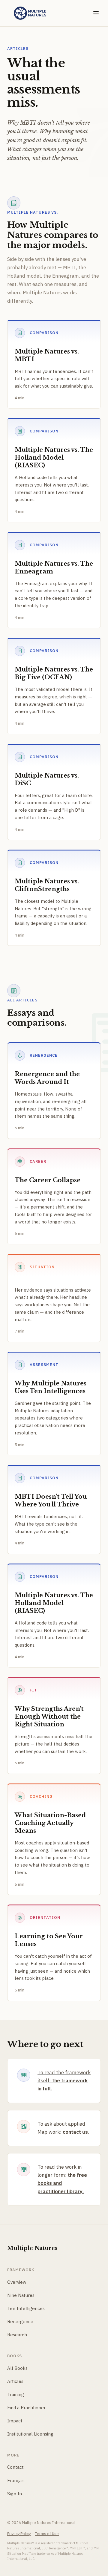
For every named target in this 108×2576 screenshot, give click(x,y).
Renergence (20, 2322)
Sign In (15, 2494)
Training (16, 2394)
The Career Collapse (48, 1180)
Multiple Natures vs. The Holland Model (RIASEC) (54, 458)
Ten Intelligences (26, 2308)
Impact (15, 2421)
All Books (17, 2368)
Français (16, 2481)
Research (17, 2335)
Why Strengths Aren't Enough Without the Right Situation (49, 1717)
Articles (15, 2381)
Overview (17, 2282)
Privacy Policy (19, 2534)
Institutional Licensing (30, 2434)
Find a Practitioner (26, 2408)
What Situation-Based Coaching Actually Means (50, 1823)
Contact (15, 2467)
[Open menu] (96, 13)
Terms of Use (47, 2534)
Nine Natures (21, 2295)
